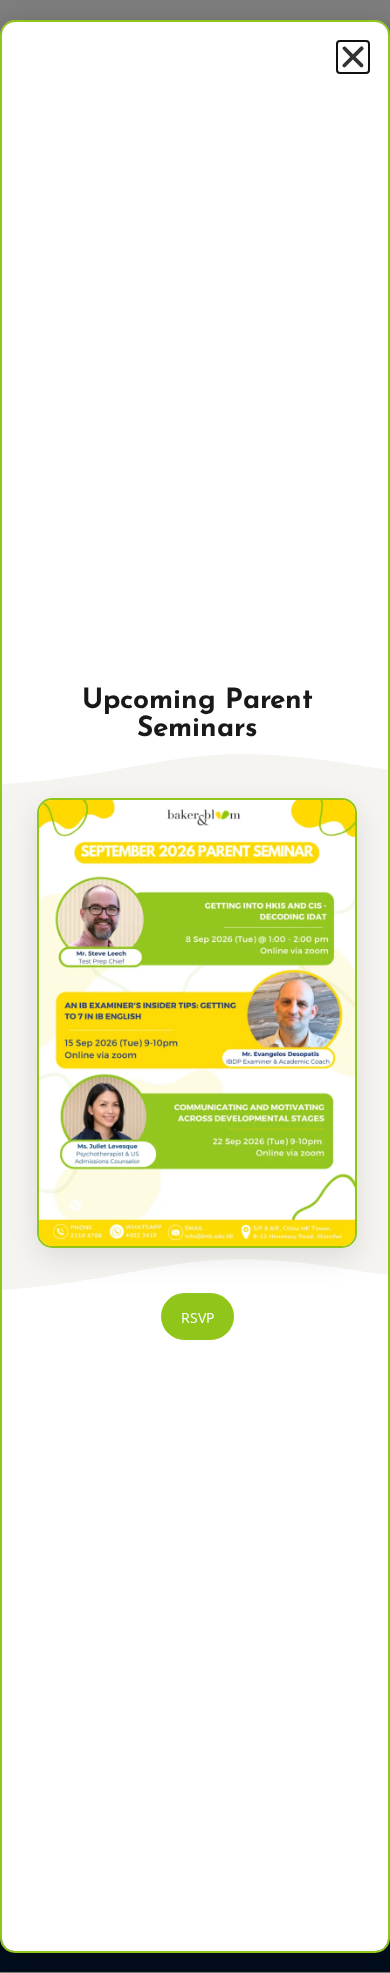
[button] (353, 57)
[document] (195, 986)
